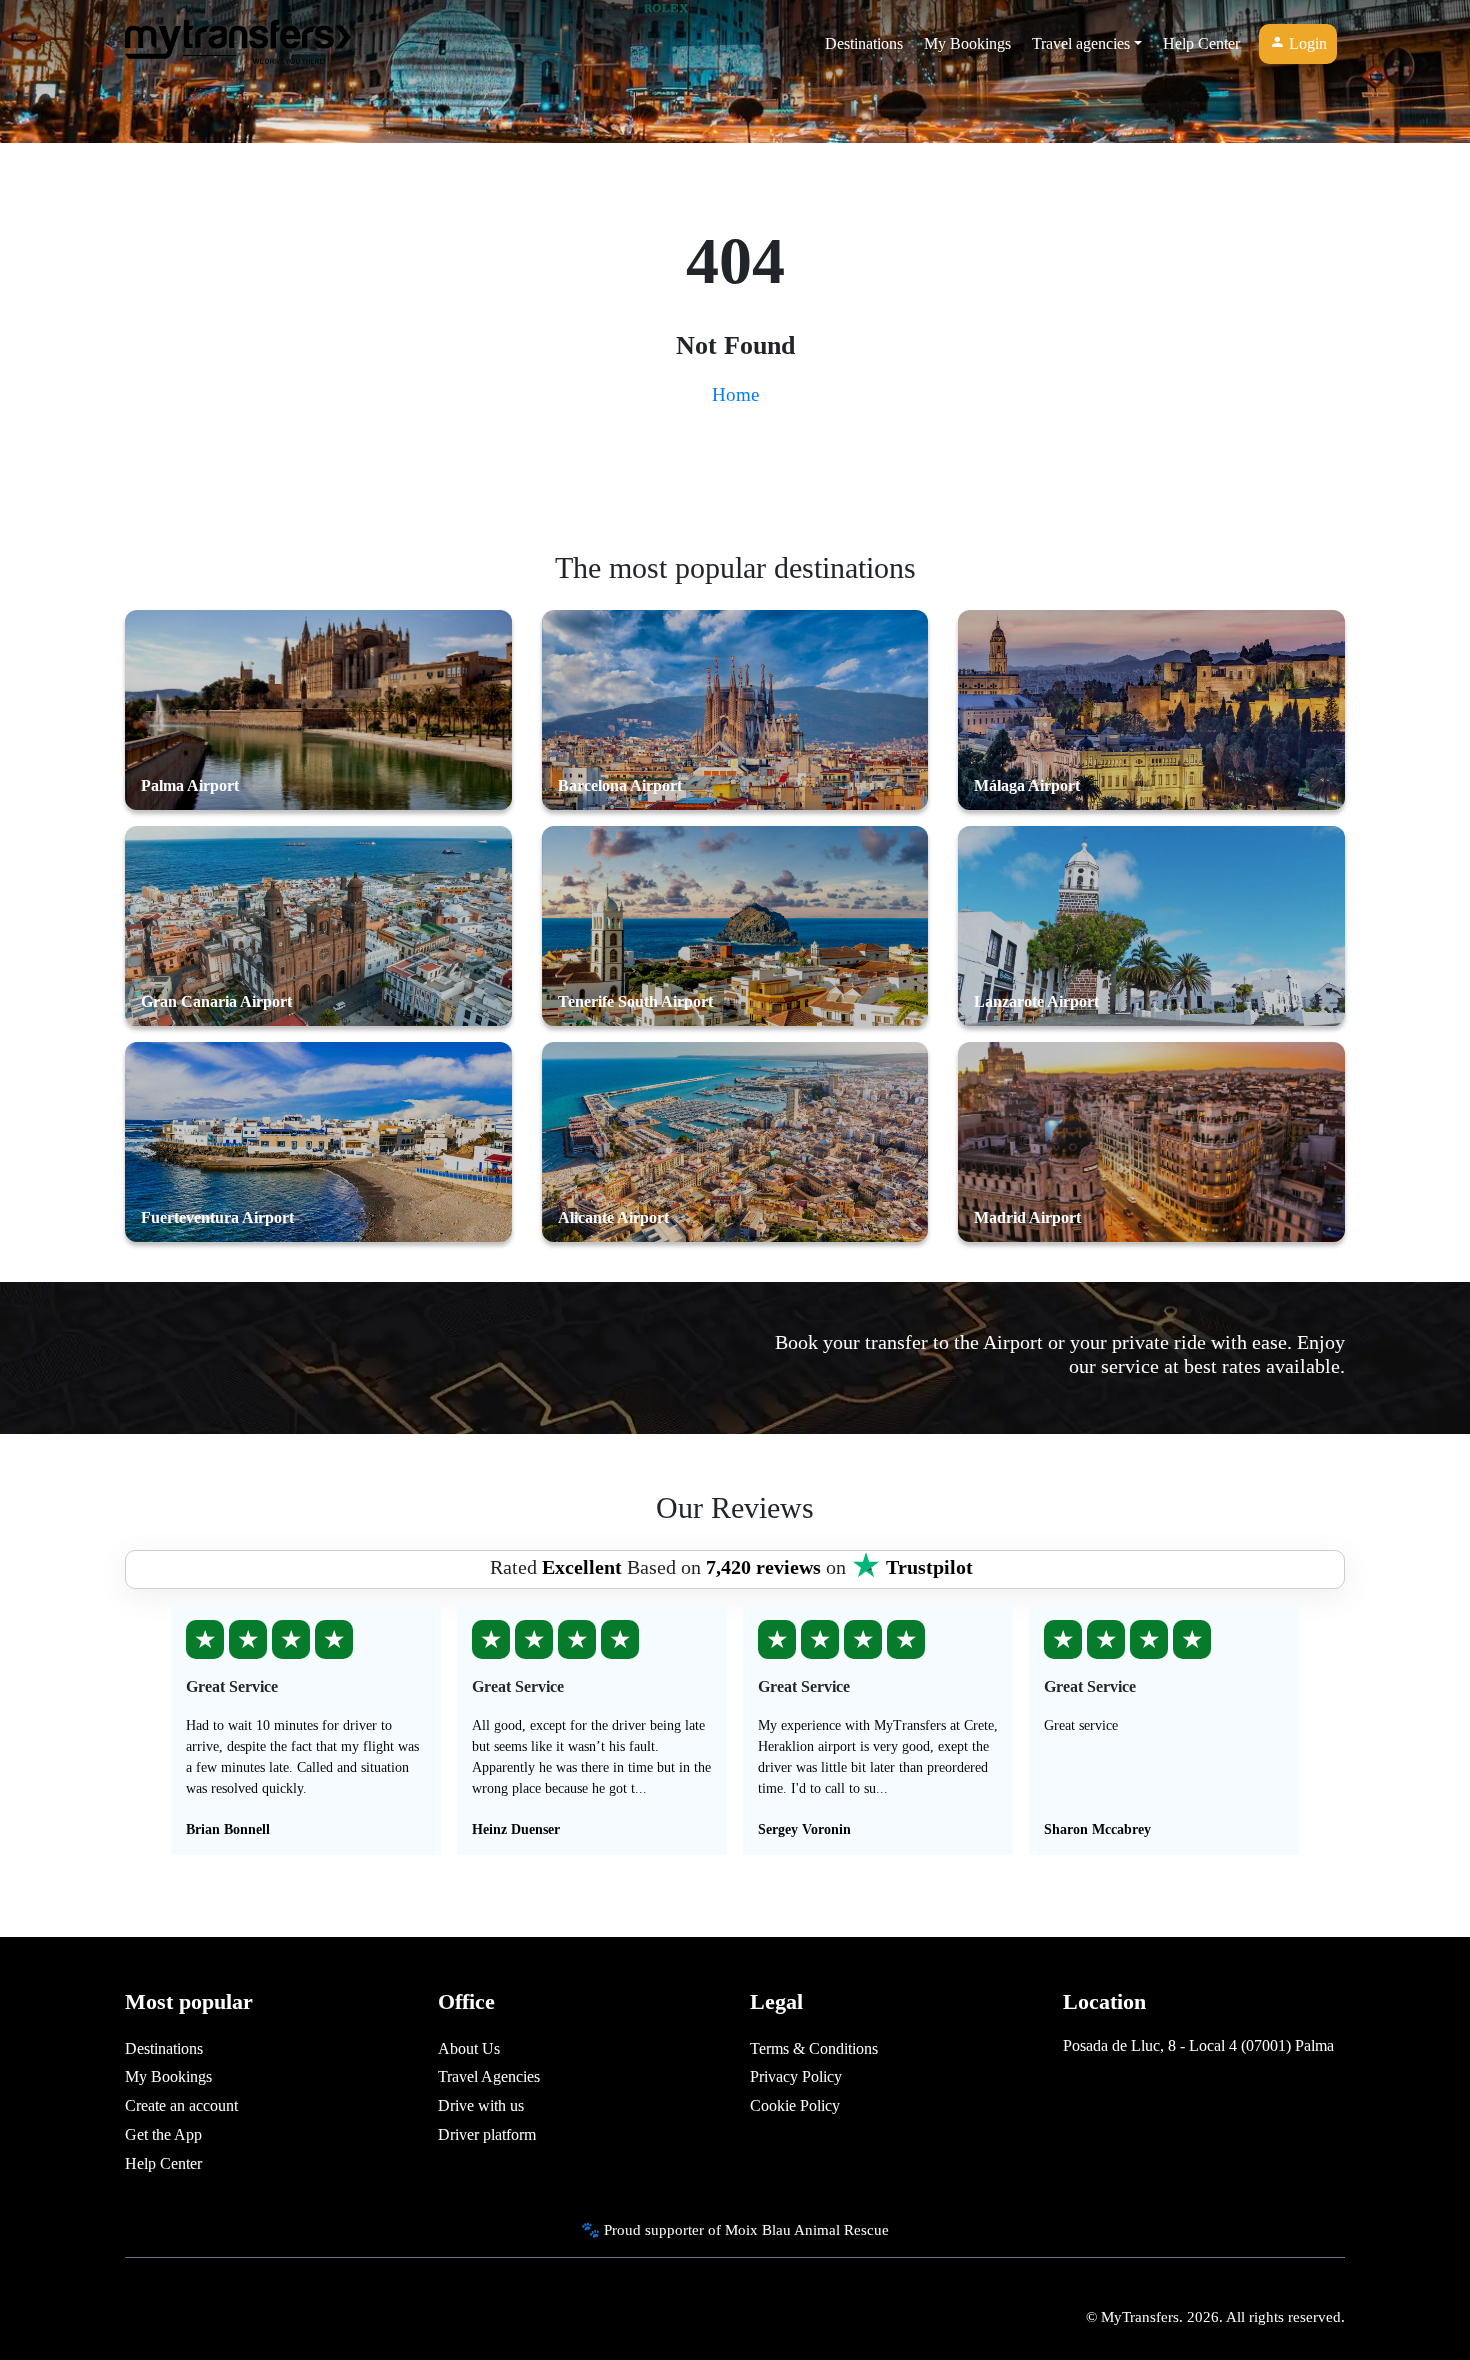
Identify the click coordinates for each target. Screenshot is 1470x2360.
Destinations (864, 43)
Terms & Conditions (814, 2048)
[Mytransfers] (238, 44)
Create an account (181, 2105)
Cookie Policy (795, 2105)
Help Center (1201, 43)
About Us (469, 2048)
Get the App (163, 2134)
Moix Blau (758, 2229)
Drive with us (481, 2105)
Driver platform (487, 2134)
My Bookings (967, 43)
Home (735, 394)
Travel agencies (1081, 43)
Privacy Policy (796, 2076)
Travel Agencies (489, 2076)
